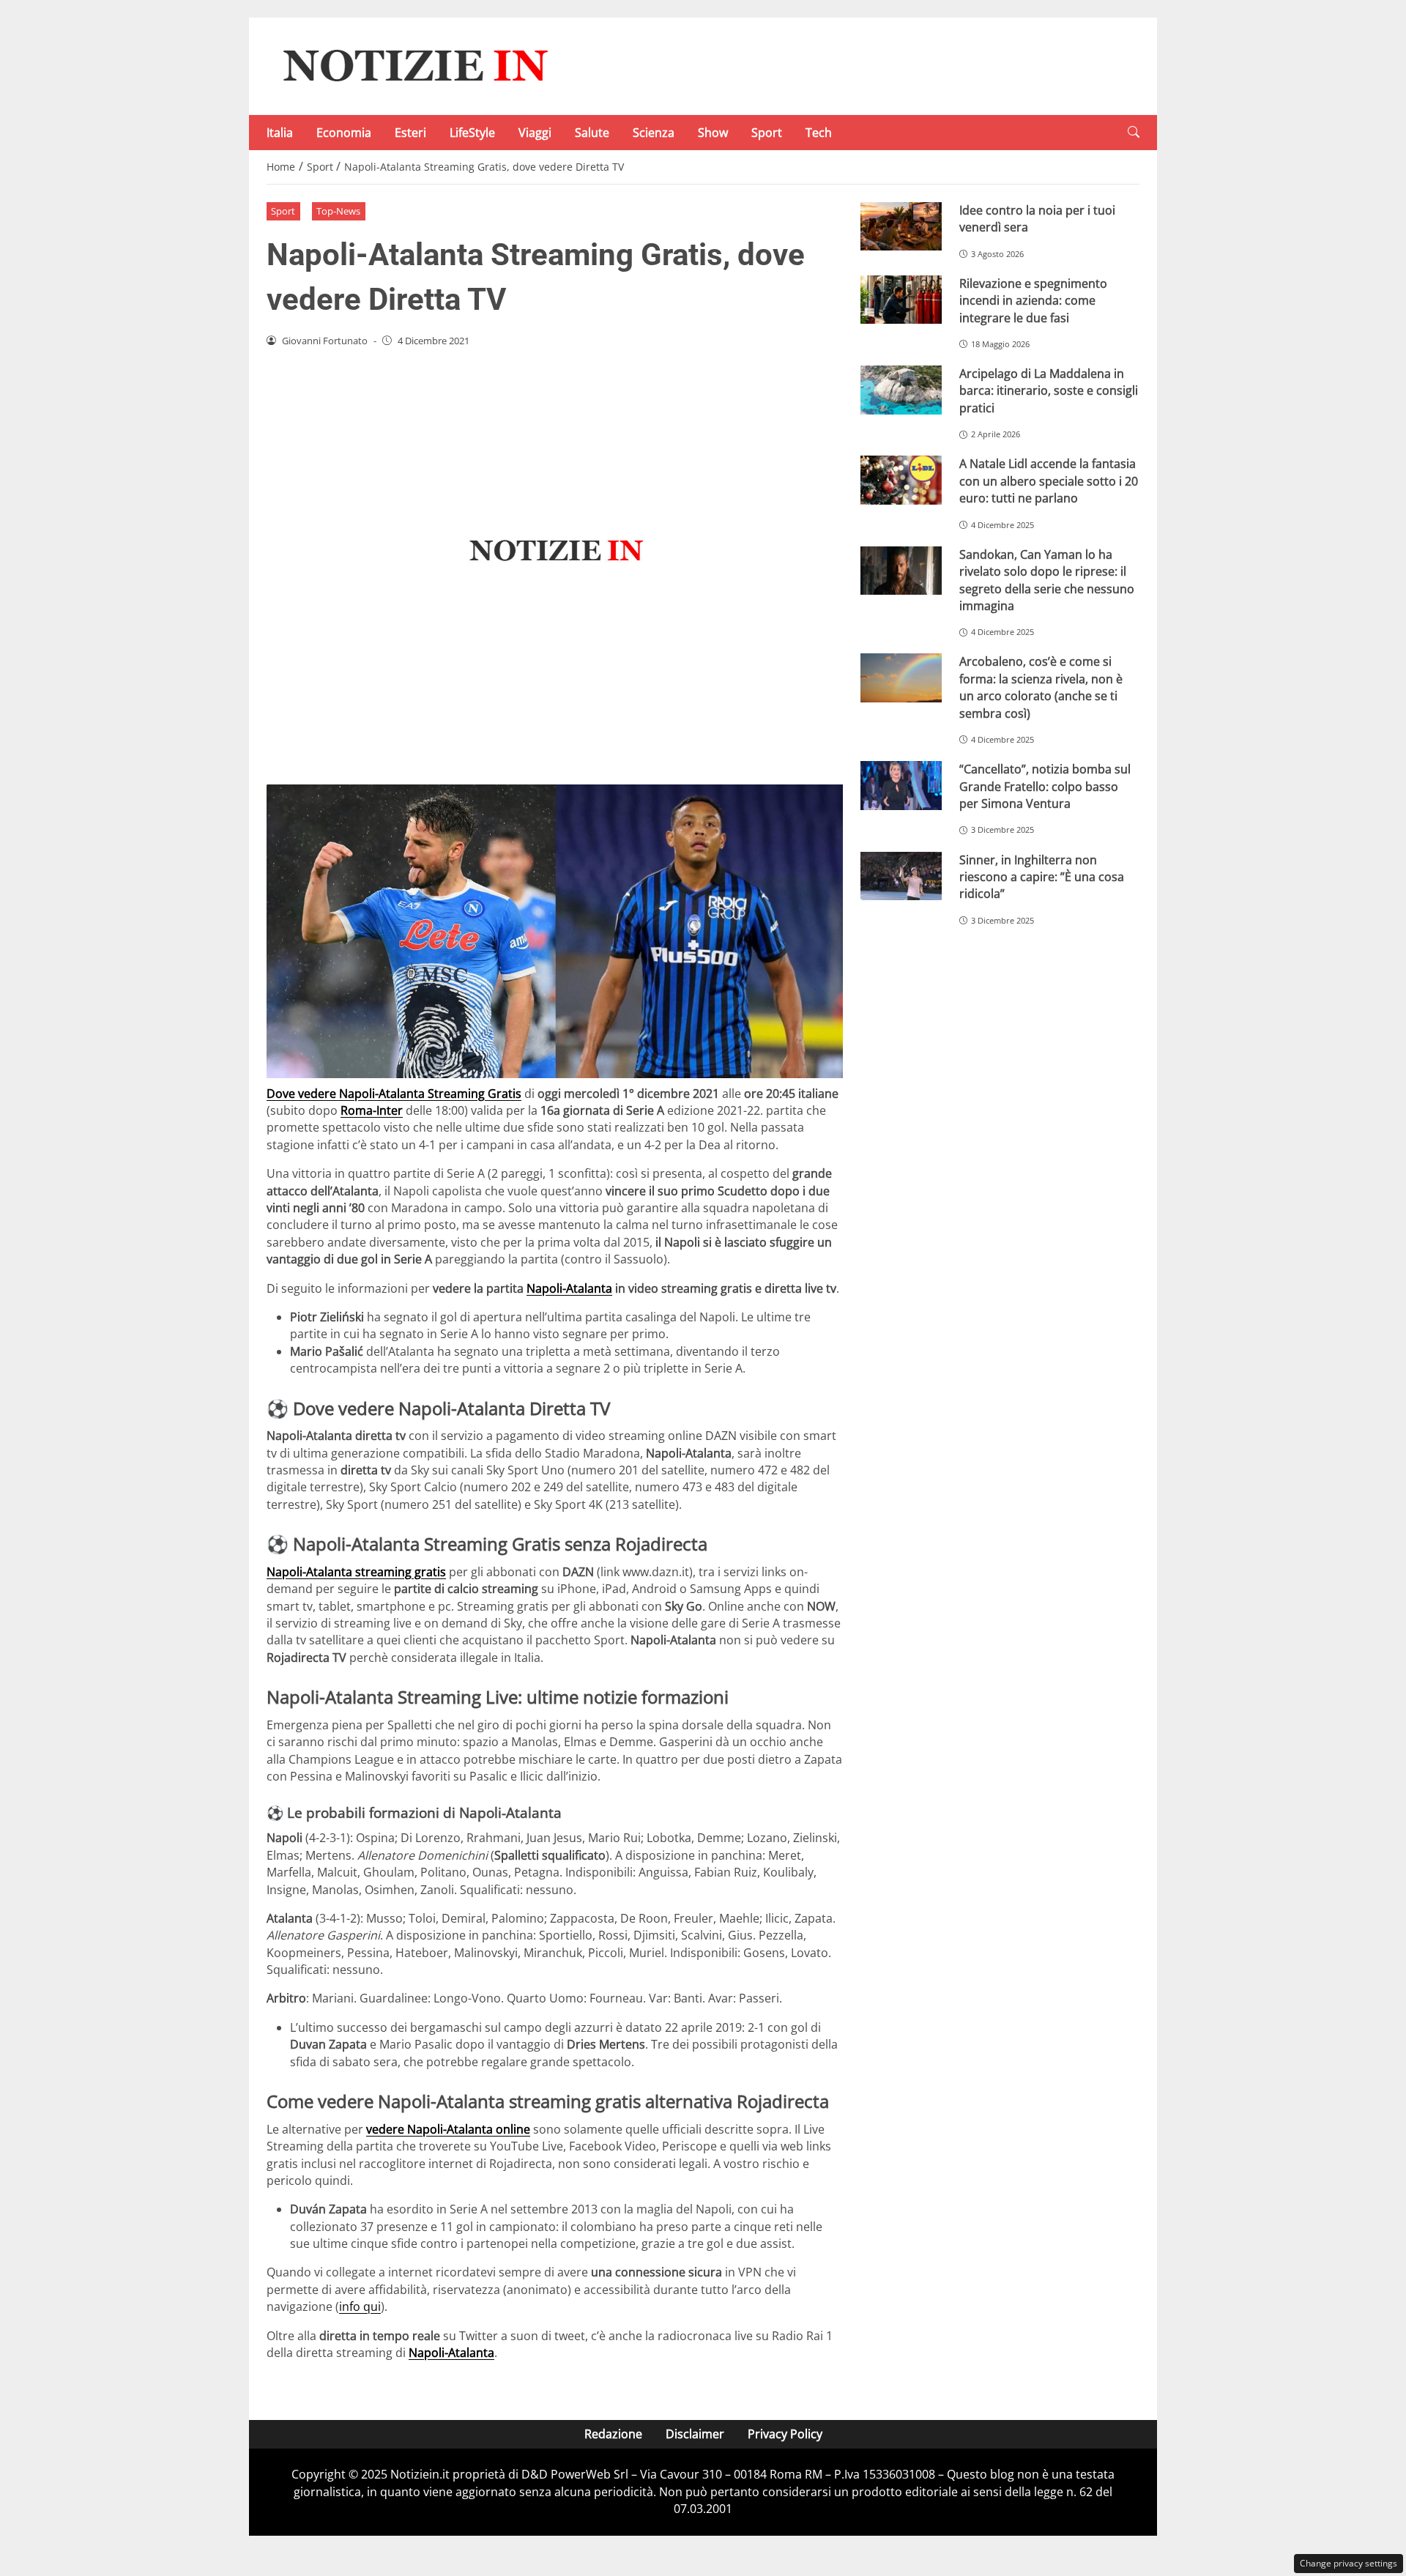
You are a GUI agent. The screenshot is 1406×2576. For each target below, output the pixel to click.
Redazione (613, 2434)
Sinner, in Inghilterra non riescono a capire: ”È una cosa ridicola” (1042, 877)
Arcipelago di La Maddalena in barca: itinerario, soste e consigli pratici (1049, 391)
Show (713, 133)
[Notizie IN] (413, 65)
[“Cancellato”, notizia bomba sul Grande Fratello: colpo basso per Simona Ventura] (901, 786)
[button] (1134, 132)
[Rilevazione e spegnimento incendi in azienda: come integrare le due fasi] (901, 300)
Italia (280, 133)
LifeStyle (472, 133)
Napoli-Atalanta (569, 1288)
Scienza (654, 133)
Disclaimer (695, 2434)
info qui (360, 2306)
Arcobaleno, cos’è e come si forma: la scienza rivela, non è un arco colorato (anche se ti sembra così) (1041, 687)
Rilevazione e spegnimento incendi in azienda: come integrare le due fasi (1033, 301)
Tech (819, 133)
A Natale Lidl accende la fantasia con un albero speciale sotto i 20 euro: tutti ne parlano (1049, 481)
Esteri (410, 133)
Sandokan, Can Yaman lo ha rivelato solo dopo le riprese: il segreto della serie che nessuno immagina (1047, 580)
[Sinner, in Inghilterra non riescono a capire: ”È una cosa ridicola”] (901, 876)
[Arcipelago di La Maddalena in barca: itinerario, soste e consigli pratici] (901, 390)
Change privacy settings (1349, 2563)
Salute (592, 133)
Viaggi (535, 133)
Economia (344, 133)
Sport (767, 133)
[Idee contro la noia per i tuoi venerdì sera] (901, 227)
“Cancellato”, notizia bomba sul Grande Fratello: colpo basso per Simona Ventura (1045, 786)
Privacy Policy (785, 2434)
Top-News (338, 211)
